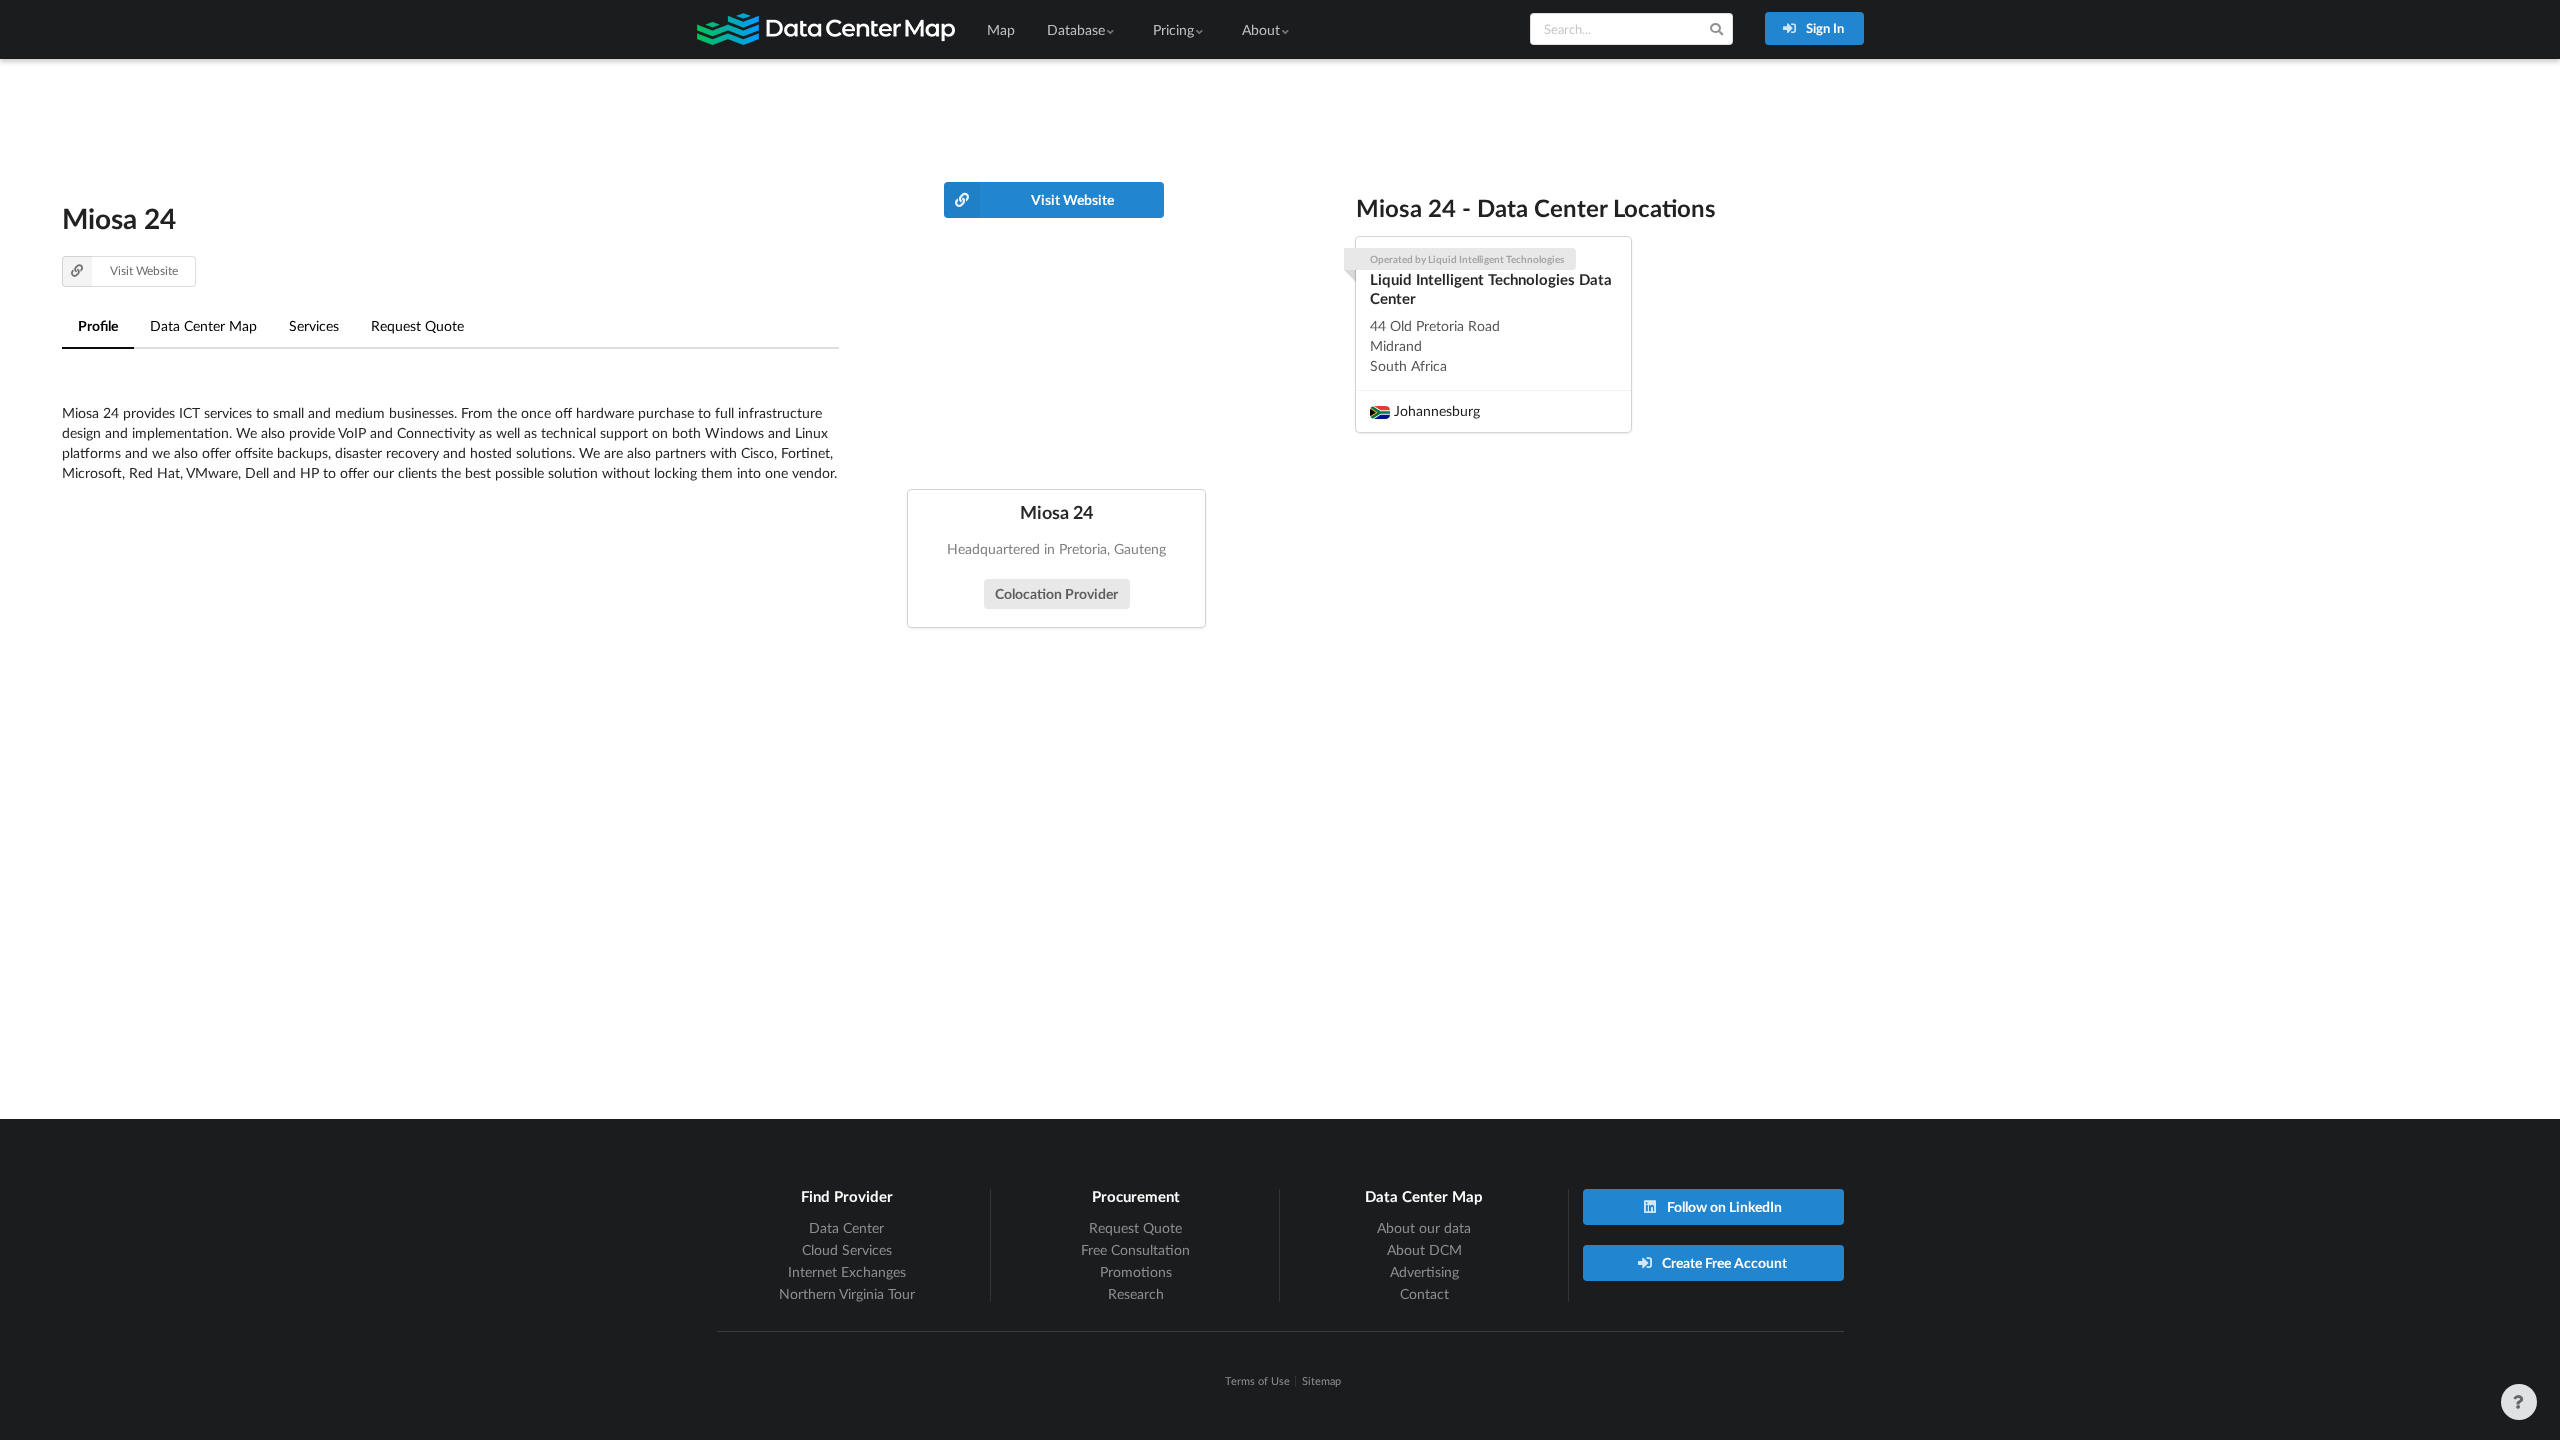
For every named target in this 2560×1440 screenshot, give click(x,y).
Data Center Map (203, 325)
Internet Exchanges (847, 1271)
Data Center (846, 1227)
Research (1136, 1293)
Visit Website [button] (144, 270)
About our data (1424, 1227)
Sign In (1823, 28)
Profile (98, 325)
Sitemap (1321, 1380)
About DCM (1424, 1249)
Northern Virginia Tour (847, 1293)
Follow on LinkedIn (1723, 1206)
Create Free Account (1723, 1262)
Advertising (1424, 1271)
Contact (1424, 1293)
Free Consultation (1135, 1249)
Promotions (1136, 1271)
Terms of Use (1257, 1380)
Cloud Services (847, 1249)
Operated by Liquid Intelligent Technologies (1467, 259)
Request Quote (417, 325)
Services (314, 325)
